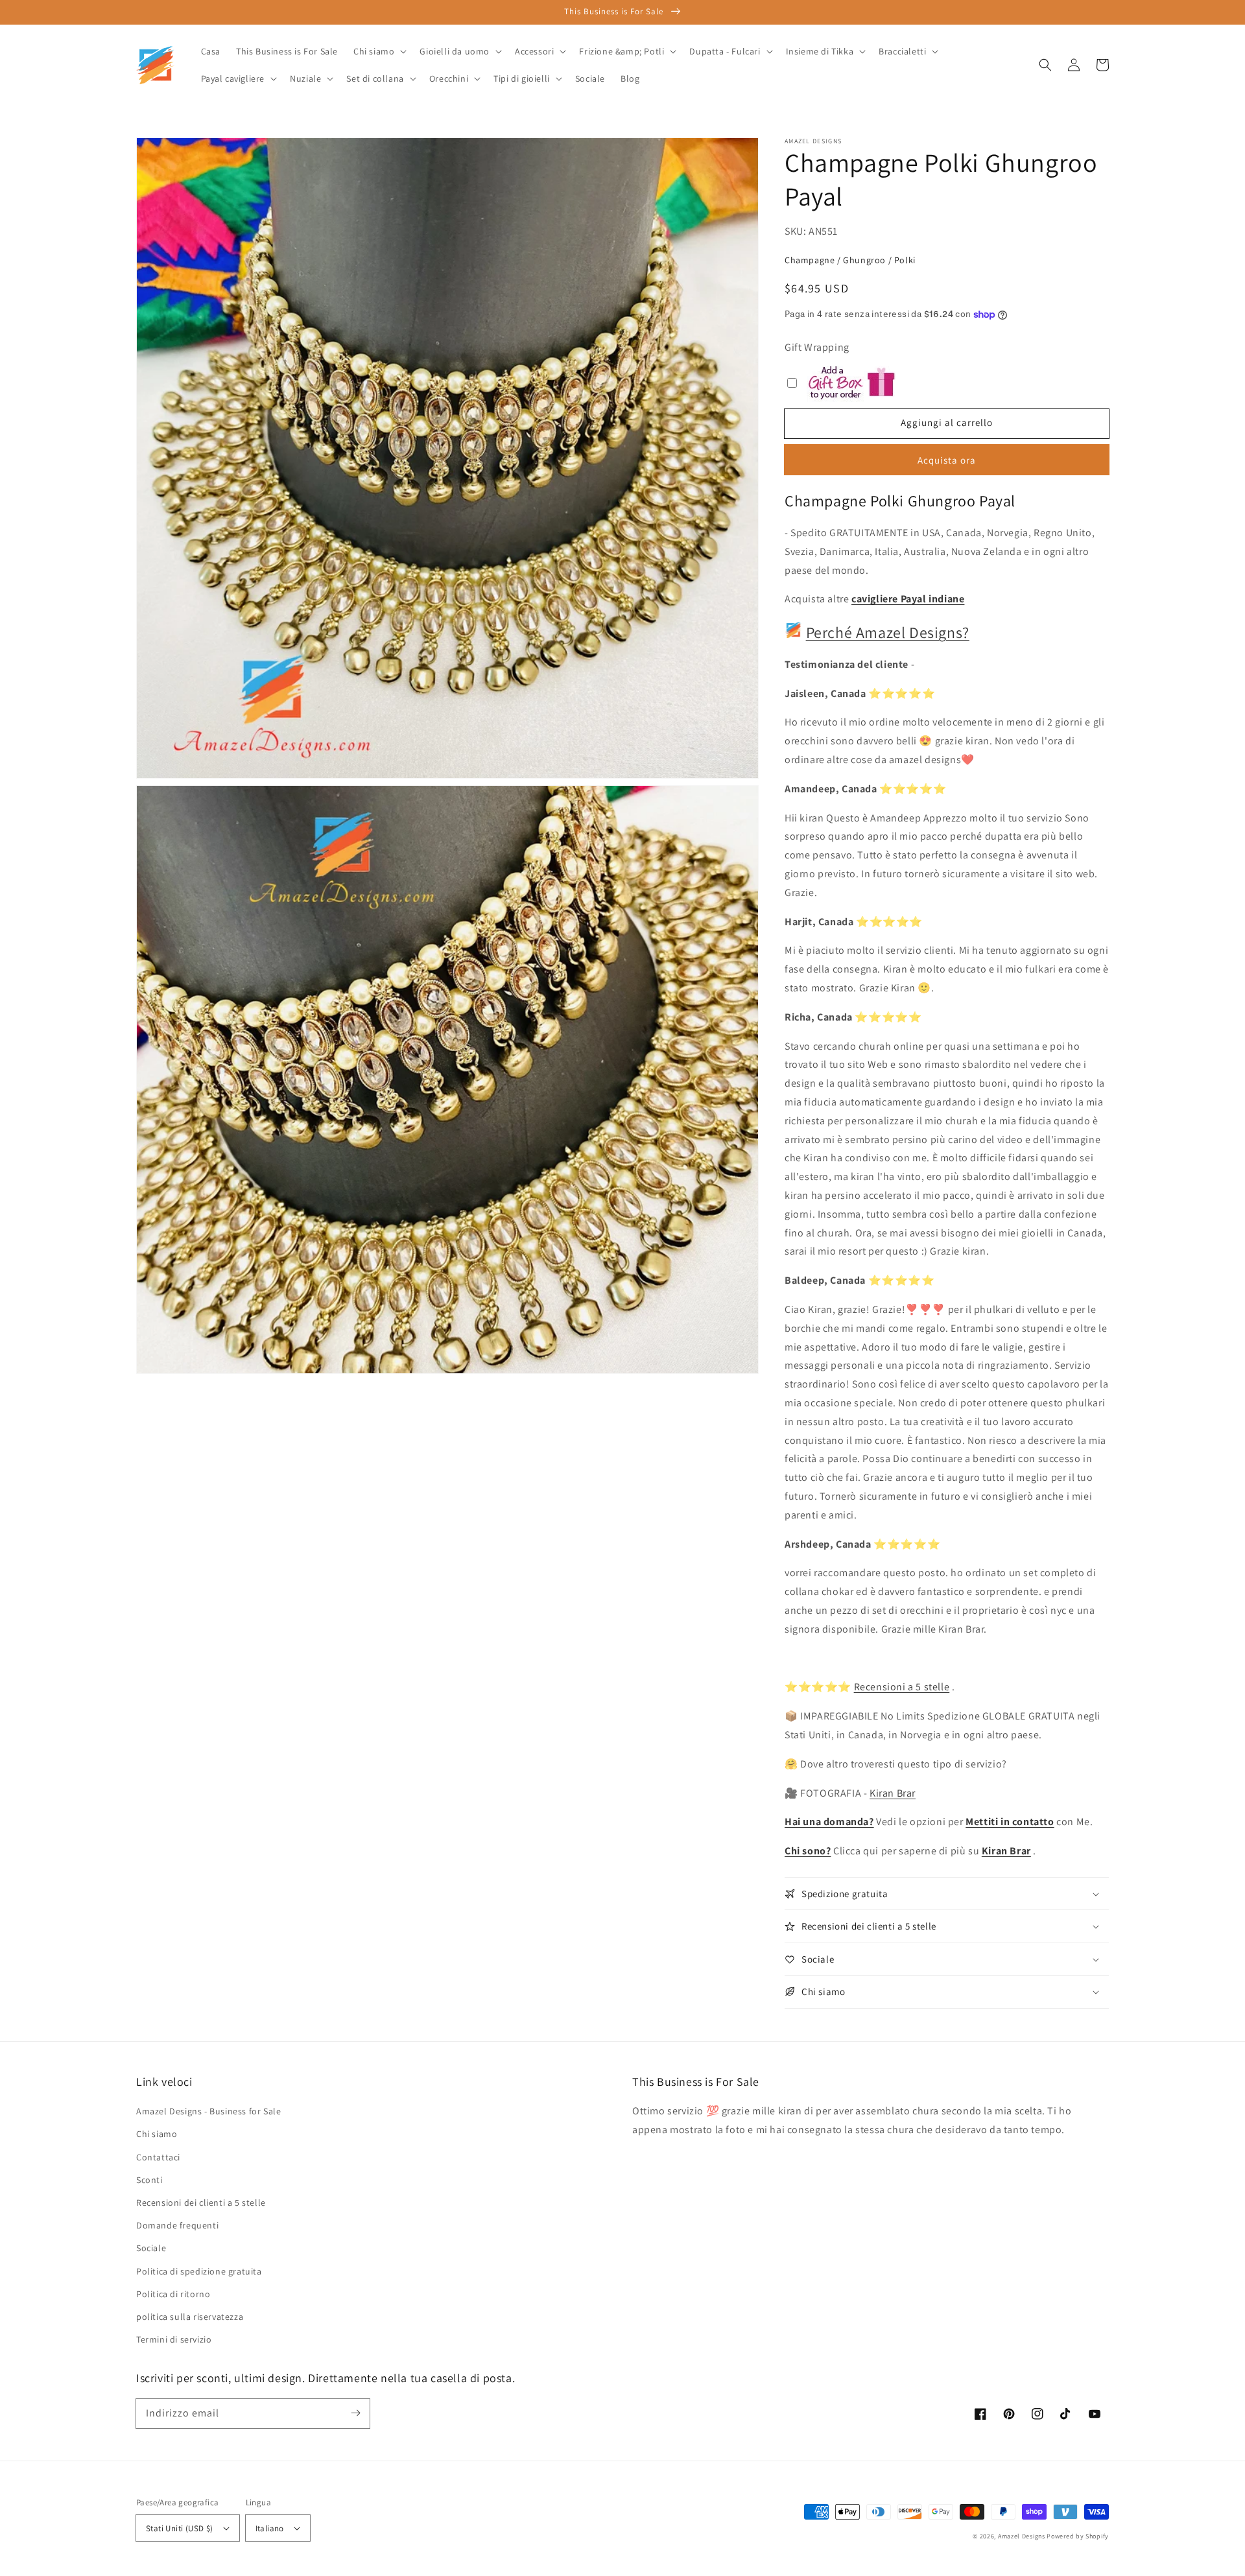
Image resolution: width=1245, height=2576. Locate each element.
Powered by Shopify (1078, 2536)
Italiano (270, 2528)
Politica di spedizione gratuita (199, 2271)
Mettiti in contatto (1010, 1822)
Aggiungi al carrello (947, 422)
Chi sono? (808, 1851)
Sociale (151, 2248)
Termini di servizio (174, 2339)
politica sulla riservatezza (190, 2317)
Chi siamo (157, 2134)
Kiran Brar (893, 1793)
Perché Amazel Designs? (888, 632)
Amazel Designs (1022, 2536)
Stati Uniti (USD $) (180, 2528)
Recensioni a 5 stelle (902, 1687)
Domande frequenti (177, 2225)
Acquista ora (947, 460)
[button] (1045, 65)
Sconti (149, 2180)
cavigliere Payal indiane (908, 599)
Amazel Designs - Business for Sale (208, 2111)
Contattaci (158, 2157)
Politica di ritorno (173, 2294)
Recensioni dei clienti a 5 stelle (201, 2203)
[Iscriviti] (355, 2413)
